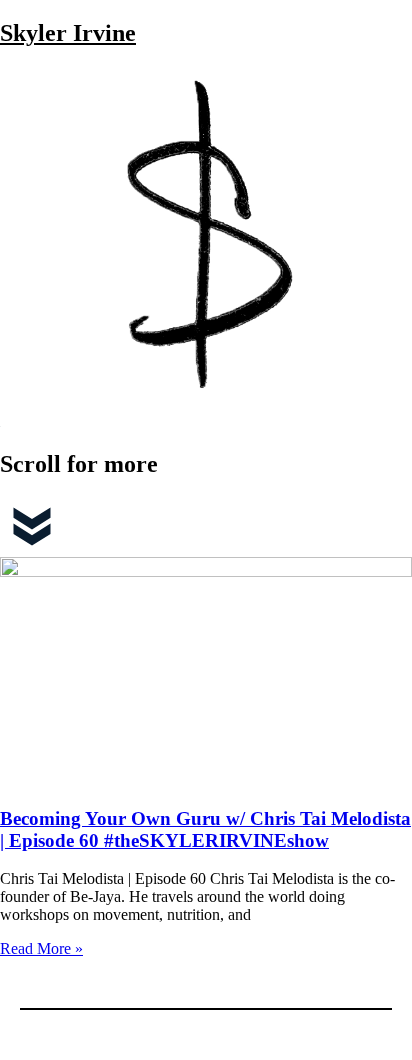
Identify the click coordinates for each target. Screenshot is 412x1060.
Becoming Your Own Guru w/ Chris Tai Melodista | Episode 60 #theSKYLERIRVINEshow (205, 829)
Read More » (41, 948)
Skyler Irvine (68, 33)
